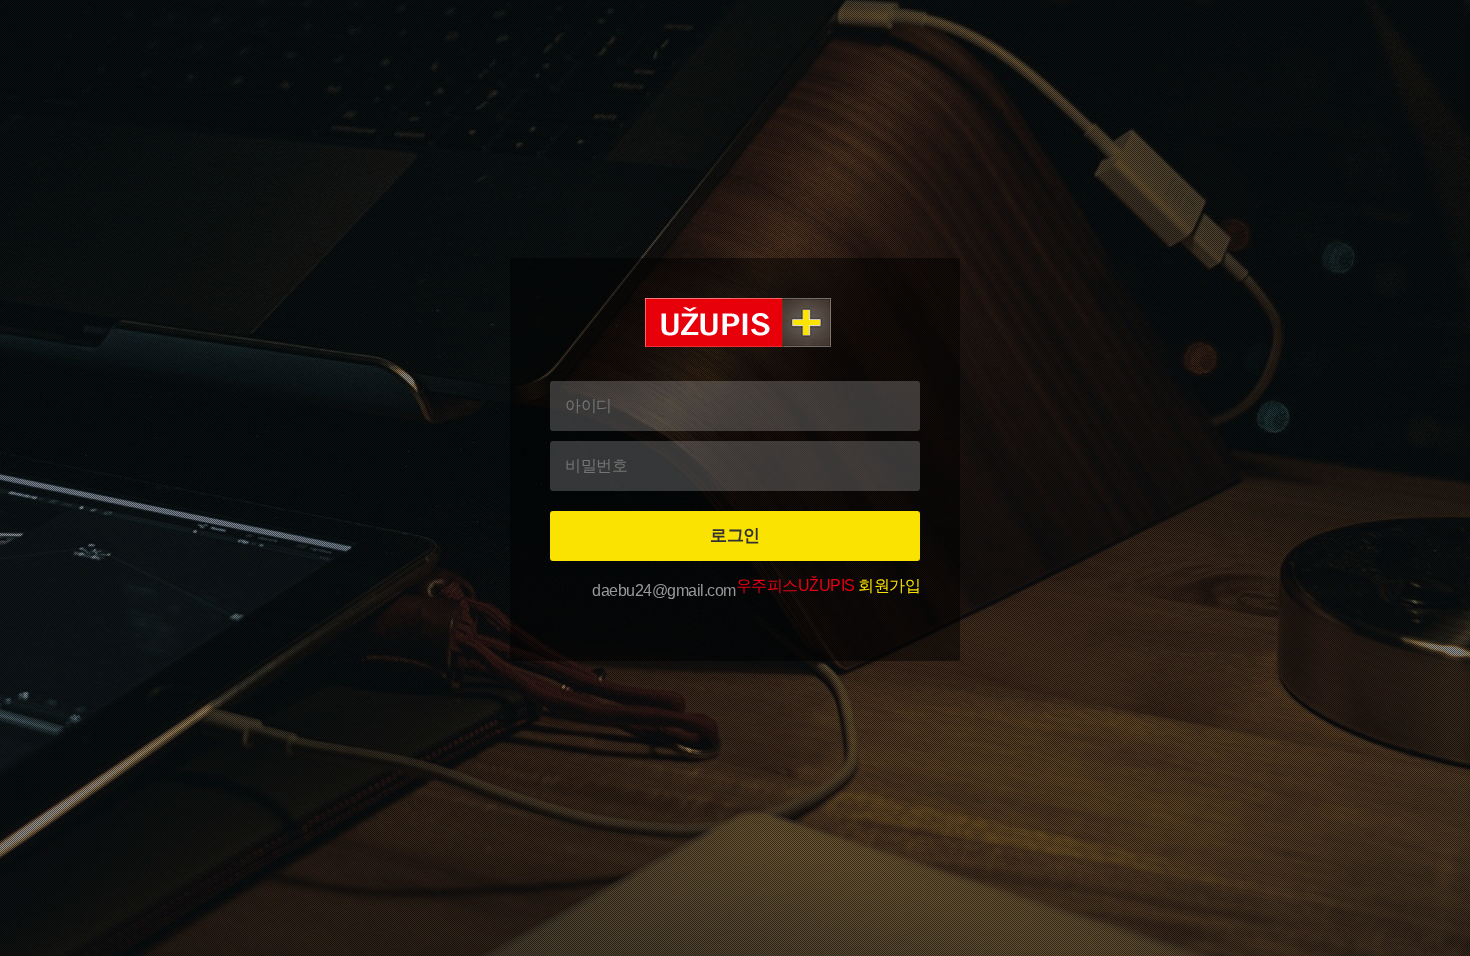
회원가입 (828, 585)
